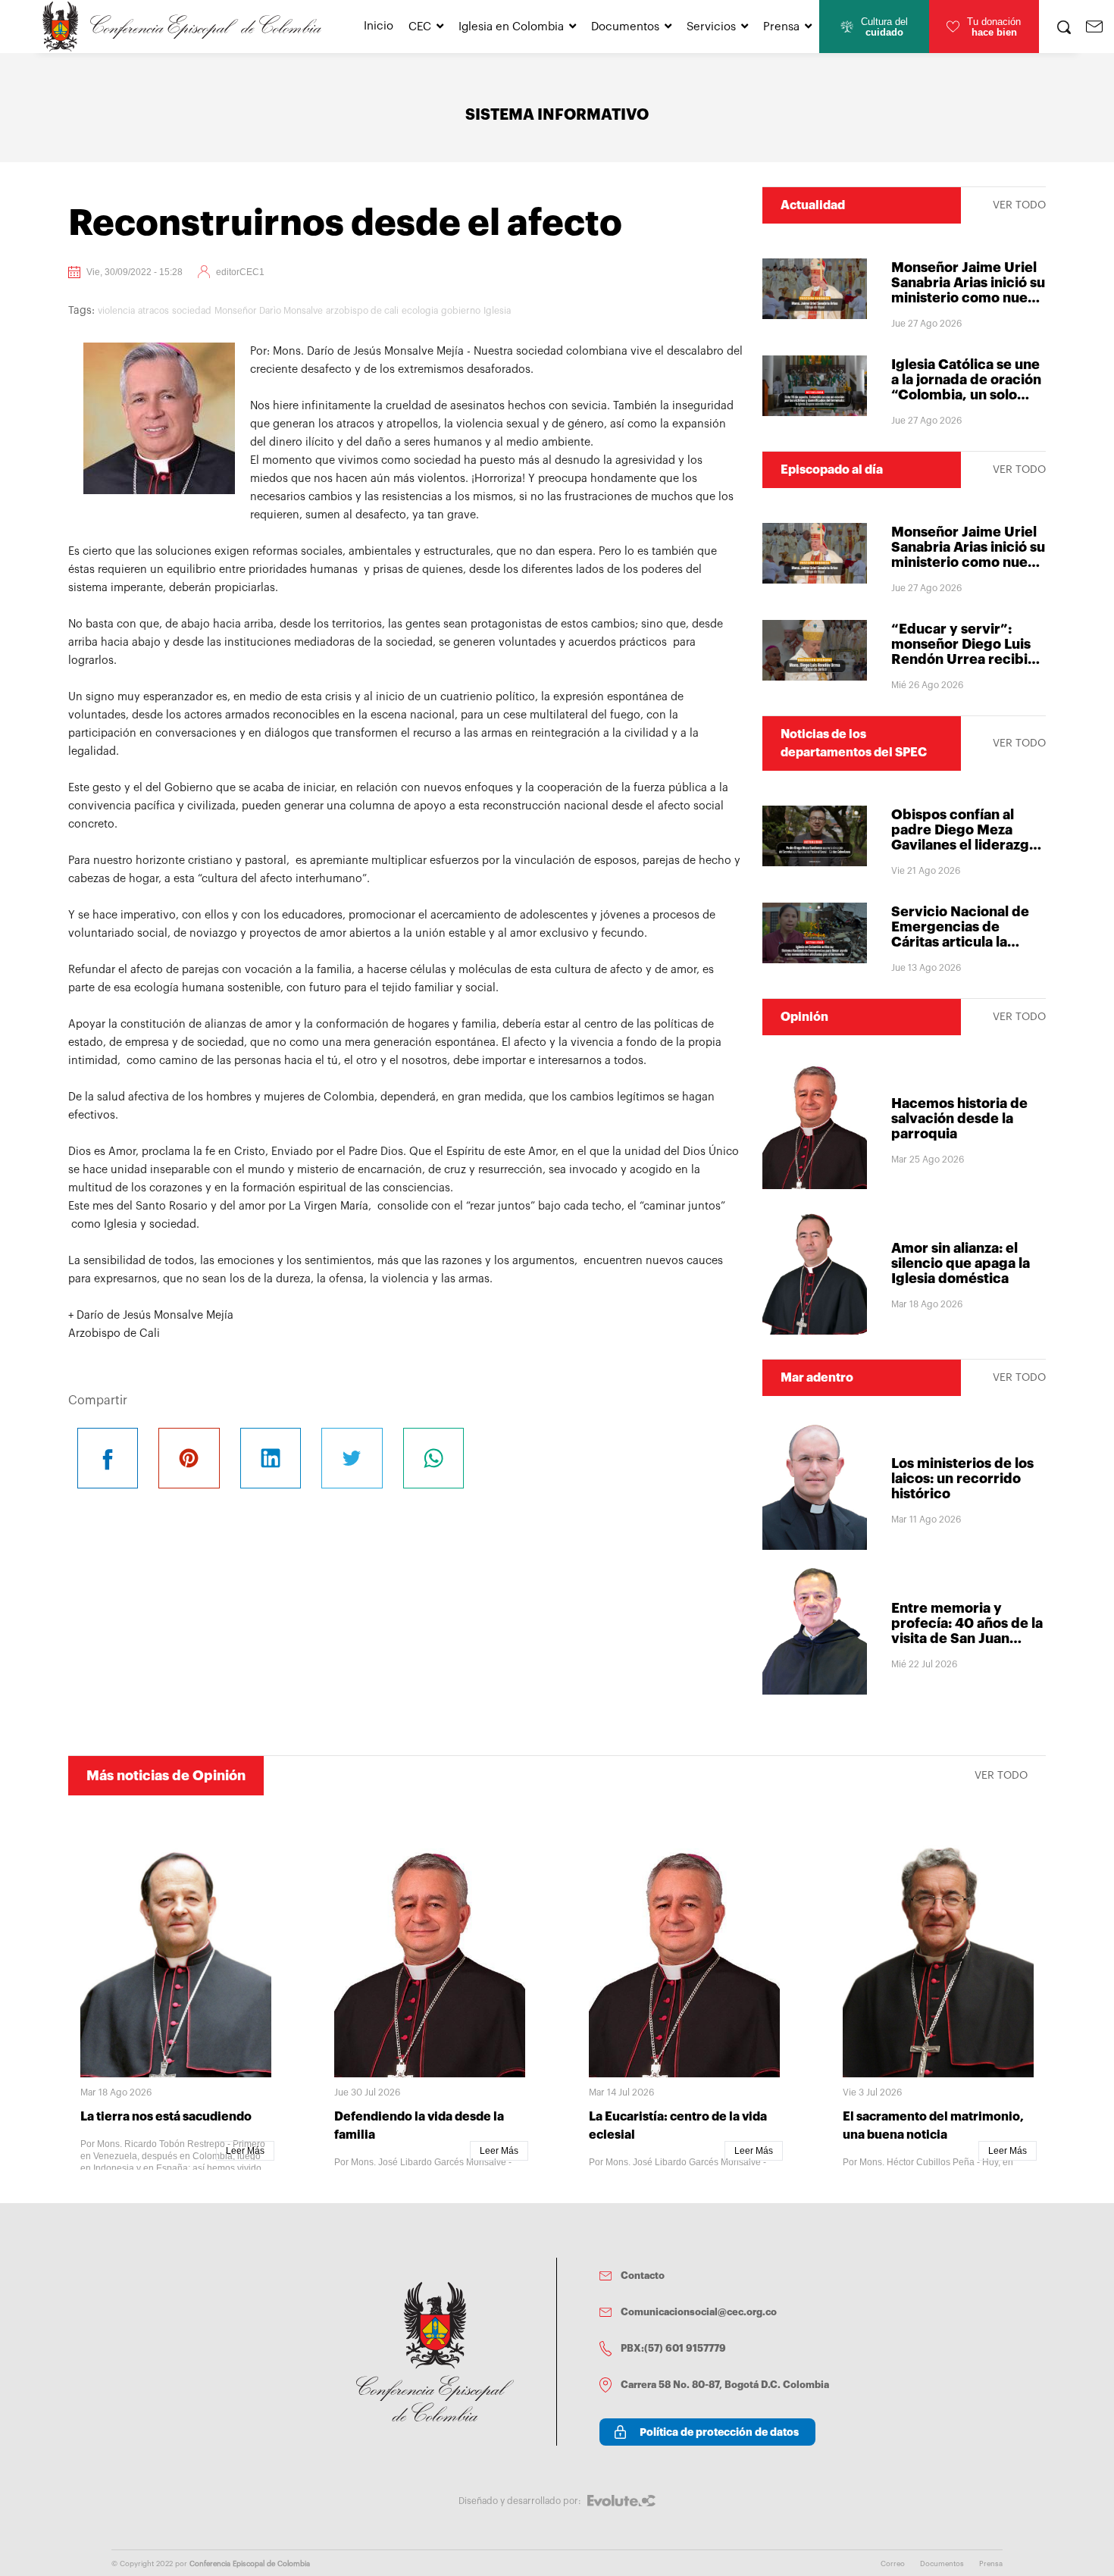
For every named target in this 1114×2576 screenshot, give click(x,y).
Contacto (643, 2276)
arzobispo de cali (362, 311)
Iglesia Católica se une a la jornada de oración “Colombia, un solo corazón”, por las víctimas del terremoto (968, 395)
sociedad (192, 311)
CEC (420, 27)
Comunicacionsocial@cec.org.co (699, 2312)
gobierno (461, 311)
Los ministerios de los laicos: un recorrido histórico (962, 1479)
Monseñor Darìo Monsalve (269, 311)
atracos (153, 311)
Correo (893, 2564)
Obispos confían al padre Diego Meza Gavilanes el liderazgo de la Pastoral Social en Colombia (968, 845)
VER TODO (1019, 205)
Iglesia (497, 311)
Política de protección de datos (719, 2432)
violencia (116, 311)
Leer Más (245, 2151)
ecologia (420, 311)
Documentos (625, 27)
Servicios (711, 27)
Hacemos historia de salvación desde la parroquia (959, 1119)
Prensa (781, 27)
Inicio (379, 26)
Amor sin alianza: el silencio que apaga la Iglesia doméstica (961, 1263)
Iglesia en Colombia (511, 27)
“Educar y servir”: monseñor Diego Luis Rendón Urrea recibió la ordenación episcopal (964, 659)
